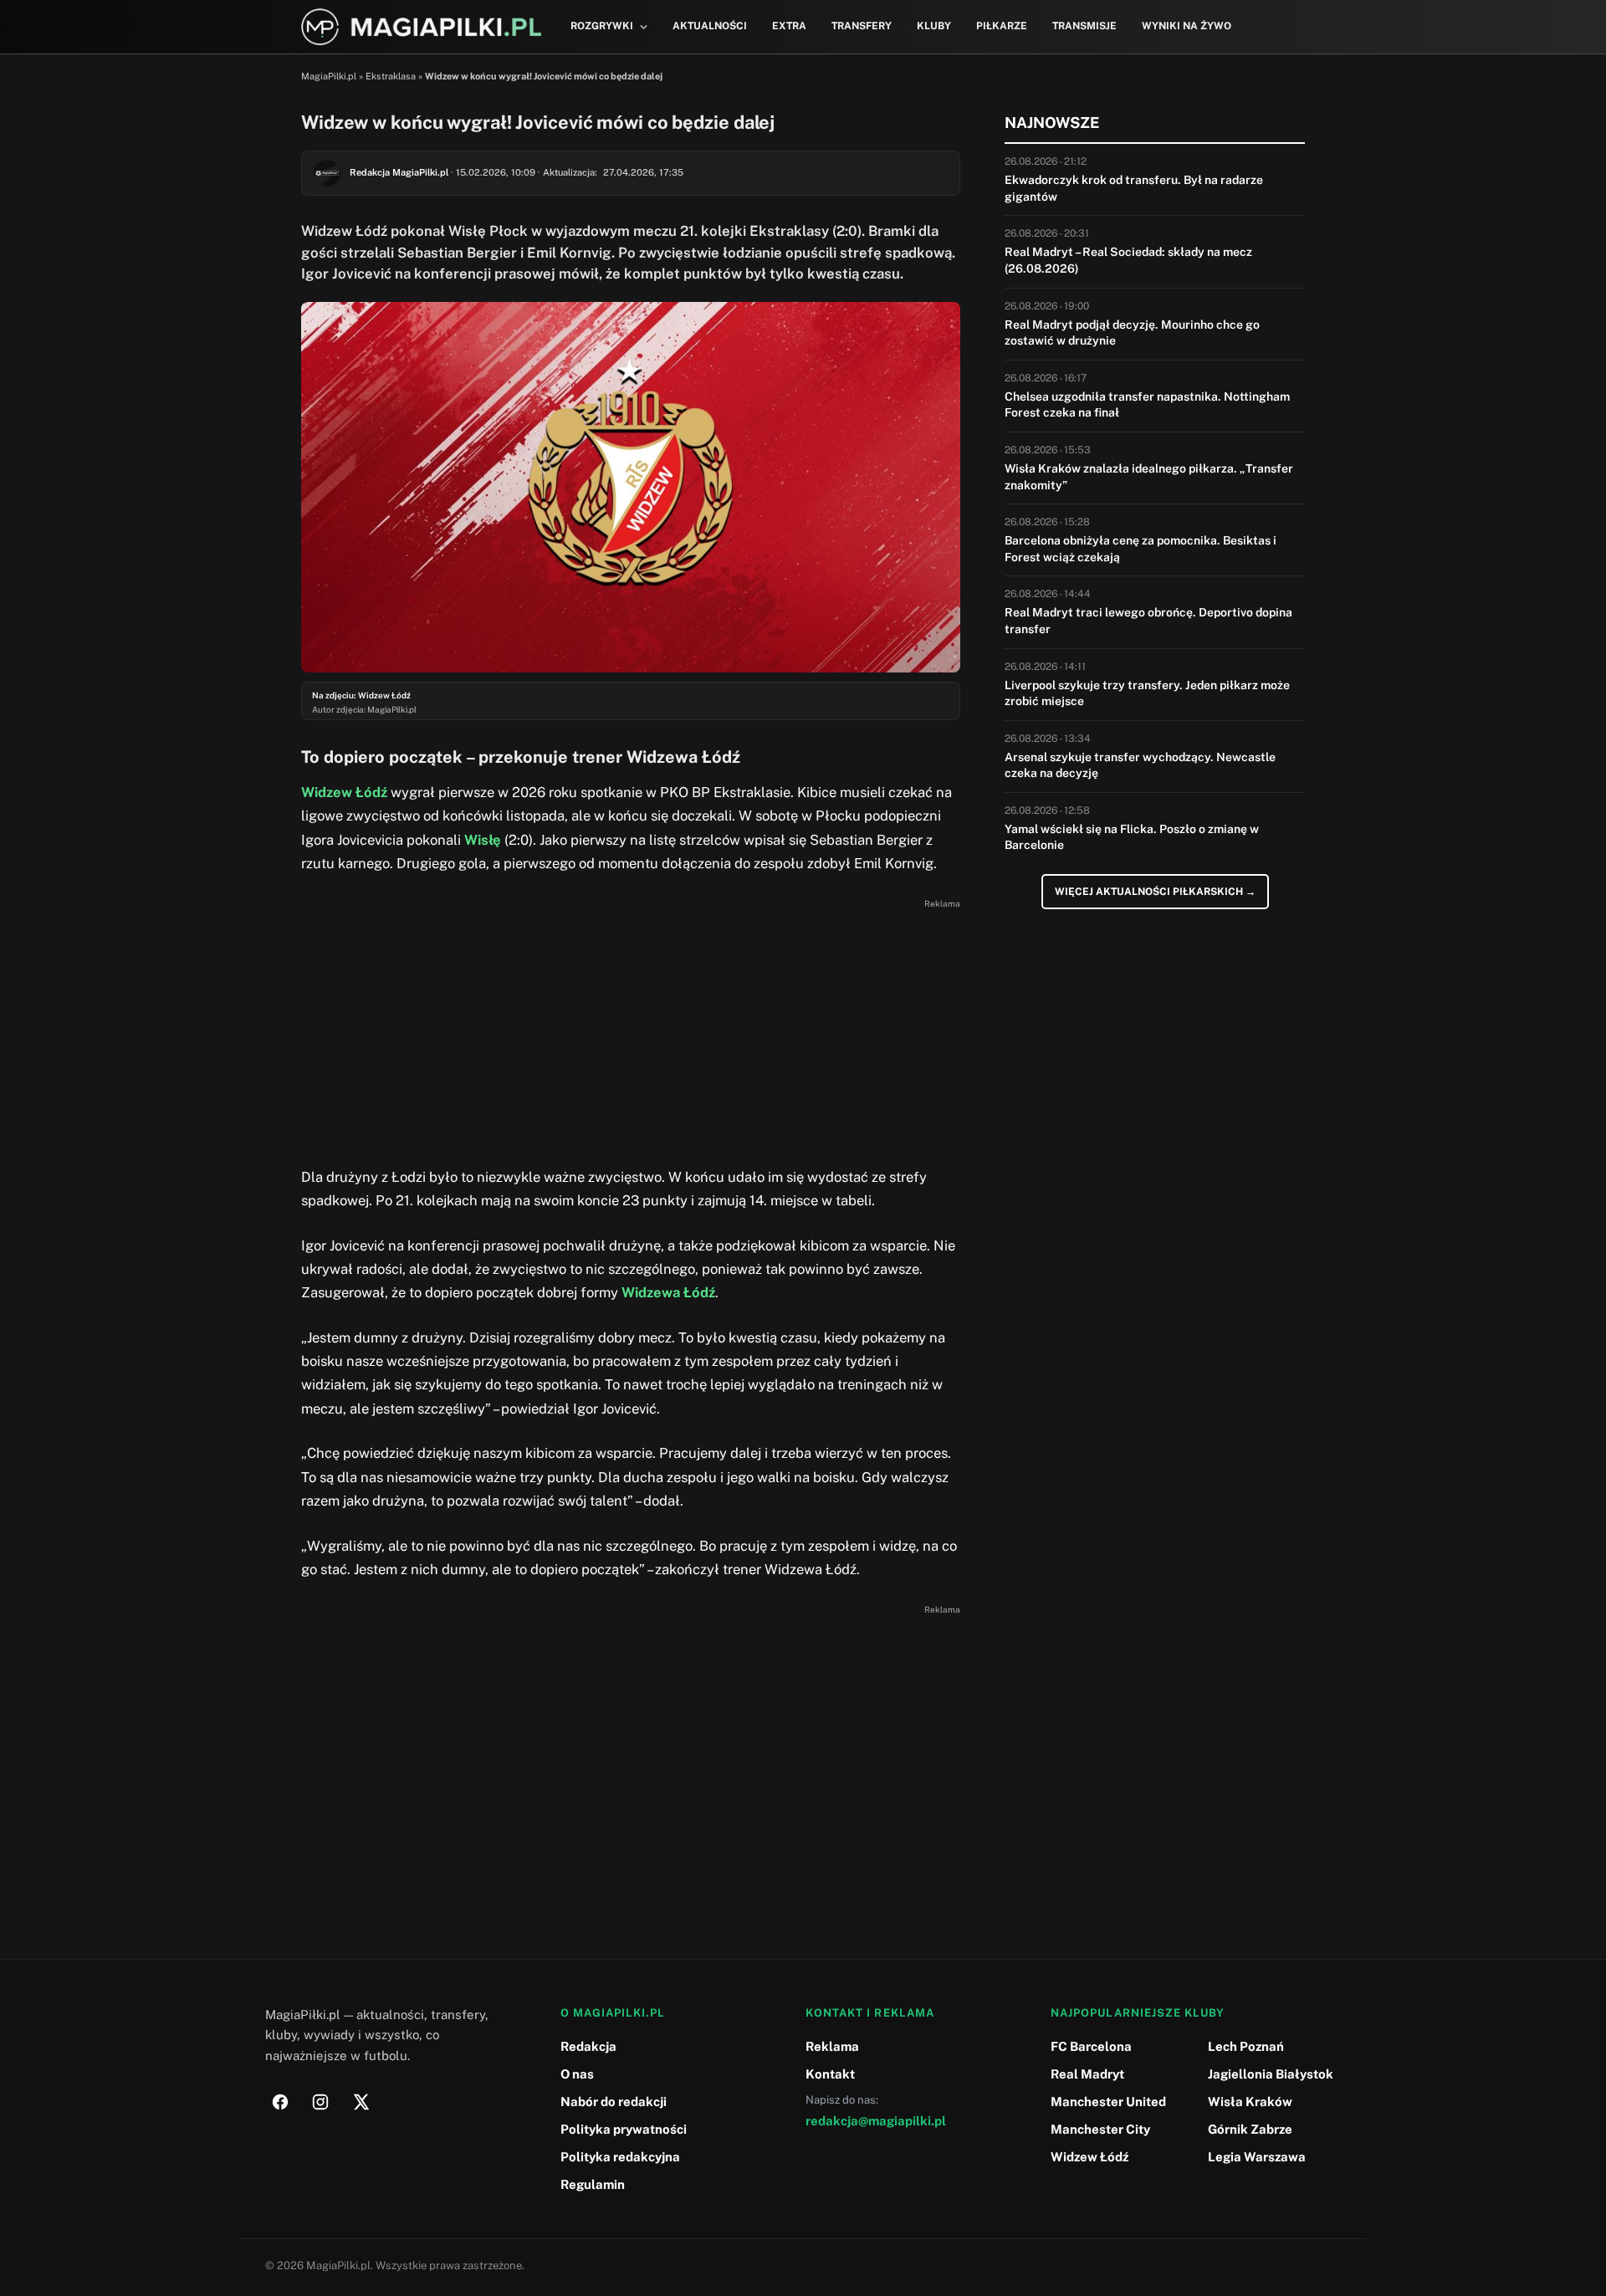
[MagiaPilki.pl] (421, 27)
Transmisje (1084, 26)
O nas (577, 2074)
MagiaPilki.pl (329, 76)
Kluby (934, 26)
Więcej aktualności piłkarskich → (1155, 892)
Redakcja (588, 2046)
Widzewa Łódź (668, 1292)
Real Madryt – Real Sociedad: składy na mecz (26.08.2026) (1128, 260)
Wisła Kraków (1250, 2102)
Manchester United (1108, 2102)
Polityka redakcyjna (620, 2157)
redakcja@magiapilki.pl (876, 2121)
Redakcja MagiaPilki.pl (399, 172)
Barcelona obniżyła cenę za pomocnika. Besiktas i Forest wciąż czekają (1141, 549)
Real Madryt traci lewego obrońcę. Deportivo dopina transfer (1148, 621)
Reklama (832, 2046)
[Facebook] (280, 2102)
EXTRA (789, 26)
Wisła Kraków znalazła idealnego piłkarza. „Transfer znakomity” (1149, 477)
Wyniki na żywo (1187, 26)
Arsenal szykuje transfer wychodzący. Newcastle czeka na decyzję (1140, 765)
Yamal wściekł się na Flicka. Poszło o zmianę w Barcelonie (1132, 837)
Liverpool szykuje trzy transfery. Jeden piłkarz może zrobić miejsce (1147, 693)
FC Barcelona (1091, 2046)
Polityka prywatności (624, 2129)
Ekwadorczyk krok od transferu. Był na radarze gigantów (1134, 188)
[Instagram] (320, 2102)
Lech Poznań (1246, 2046)
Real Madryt (1087, 2074)
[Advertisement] (631, 1031)
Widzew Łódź (344, 792)
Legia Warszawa (1257, 2157)
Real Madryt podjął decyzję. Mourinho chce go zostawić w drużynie (1132, 333)
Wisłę (483, 840)
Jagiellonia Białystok (1271, 2074)
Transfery (862, 26)
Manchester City (1100, 2129)
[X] (361, 2102)
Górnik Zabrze (1250, 2129)
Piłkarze (1002, 26)
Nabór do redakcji (614, 2102)
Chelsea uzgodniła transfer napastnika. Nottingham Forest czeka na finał (1147, 405)
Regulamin (593, 2184)
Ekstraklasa (391, 76)
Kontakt (830, 2074)
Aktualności (710, 26)
